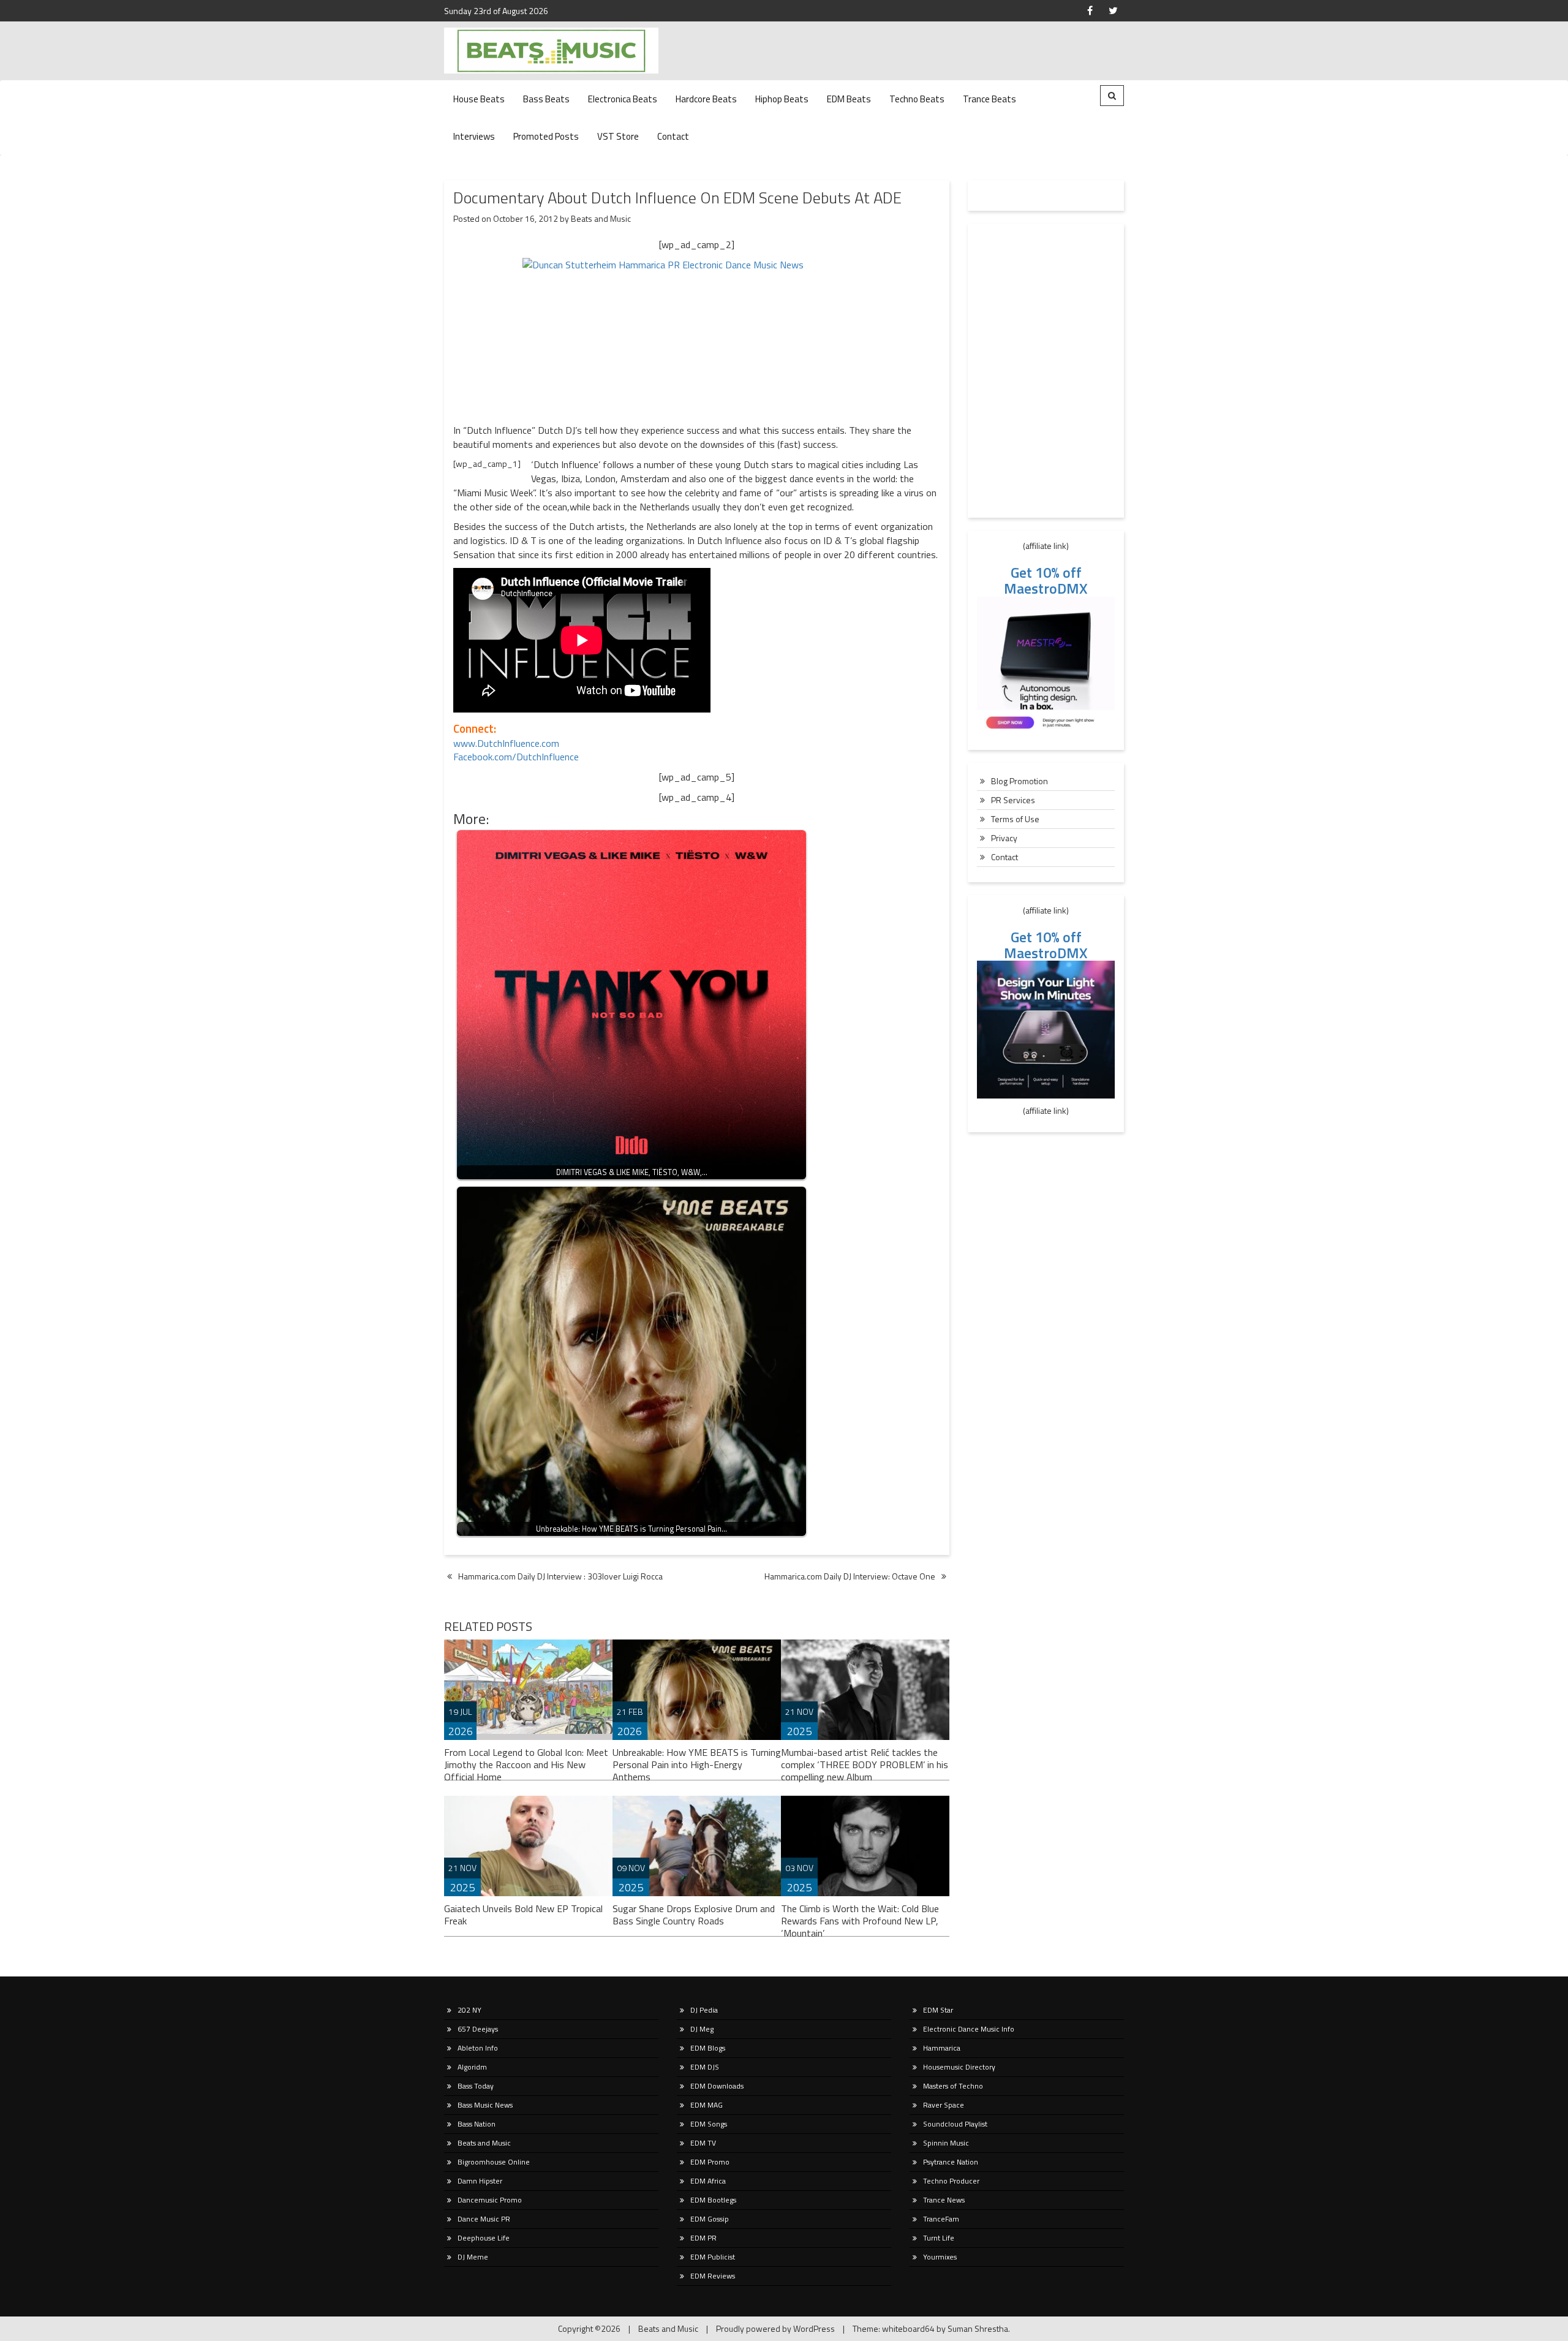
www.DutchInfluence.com (506, 743)
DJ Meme (473, 2257)
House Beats (479, 99)
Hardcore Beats (706, 99)
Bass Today (476, 2086)
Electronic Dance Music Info (969, 2029)
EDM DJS (705, 2067)
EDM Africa (708, 2181)
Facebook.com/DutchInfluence (516, 757)
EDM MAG (707, 2105)
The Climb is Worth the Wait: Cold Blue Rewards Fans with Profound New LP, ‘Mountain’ (860, 1921)
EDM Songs (709, 2124)
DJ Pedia (704, 2010)
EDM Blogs (708, 2048)
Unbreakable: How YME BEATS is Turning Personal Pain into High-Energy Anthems (697, 1764)
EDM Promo (710, 2162)
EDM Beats (849, 99)
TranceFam (941, 2219)
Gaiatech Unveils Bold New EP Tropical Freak (523, 1915)
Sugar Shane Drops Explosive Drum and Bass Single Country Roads (694, 1915)
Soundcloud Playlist (955, 2124)
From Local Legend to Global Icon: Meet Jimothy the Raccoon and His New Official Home (526, 1764)
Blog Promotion (1020, 781)
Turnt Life (939, 2238)
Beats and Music (601, 218)
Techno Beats (917, 99)
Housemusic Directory (959, 2067)
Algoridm (472, 2067)
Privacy (1004, 838)
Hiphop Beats (782, 99)
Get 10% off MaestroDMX (1046, 580)
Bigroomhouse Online (494, 2162)
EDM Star (938, 2010)
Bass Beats (546, 99)
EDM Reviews (713, 2276)
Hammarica (942, 2048)
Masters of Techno (953, 2086)
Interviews (474, 136)
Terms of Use (1015, 819)
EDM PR (703, 2238)
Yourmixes (940, 2257)
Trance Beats (989, 99)
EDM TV (703, 2143)
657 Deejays (478, 2029)
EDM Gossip (710, 2219)
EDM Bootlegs (713, 2200)
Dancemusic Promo (490, 2200)
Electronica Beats (623, 99)
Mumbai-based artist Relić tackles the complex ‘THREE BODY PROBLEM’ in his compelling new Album (865, 1764)
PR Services (1013, 800)
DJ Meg (702, 2029)
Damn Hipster (480, 2181)
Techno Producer (951, 2181)
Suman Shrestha (978, 2328)
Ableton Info (478, 2048)
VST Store (618, 136)
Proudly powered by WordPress (775, 2328)
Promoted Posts (546, 136)
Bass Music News (485, 2105)
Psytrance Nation (951, 2162)
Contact (673, 136)
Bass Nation (477, 2124)
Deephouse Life (484, 2238)
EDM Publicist (713, 2257)
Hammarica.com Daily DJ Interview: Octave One (850, 1576)
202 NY (469, 2010)
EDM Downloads (717, 2086)
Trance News (944, 2200)
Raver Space (944, 2105)
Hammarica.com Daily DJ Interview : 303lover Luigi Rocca (560, 1576)
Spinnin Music (946, 2143)
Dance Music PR (484, 2219)
